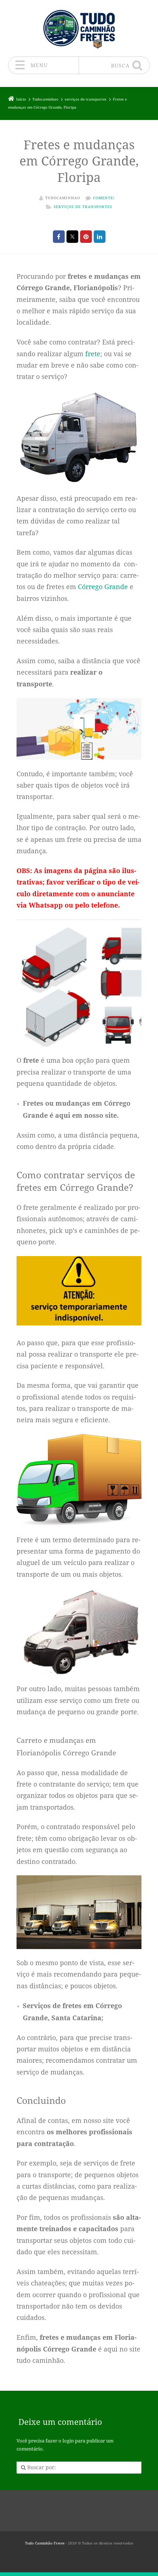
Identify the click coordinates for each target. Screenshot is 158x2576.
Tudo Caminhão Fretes (45, 2543)
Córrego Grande (103, 587)
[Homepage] (79, 28)
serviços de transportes (83, 207)
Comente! (104, 198)
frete (93, 354)
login (68, 2441)
